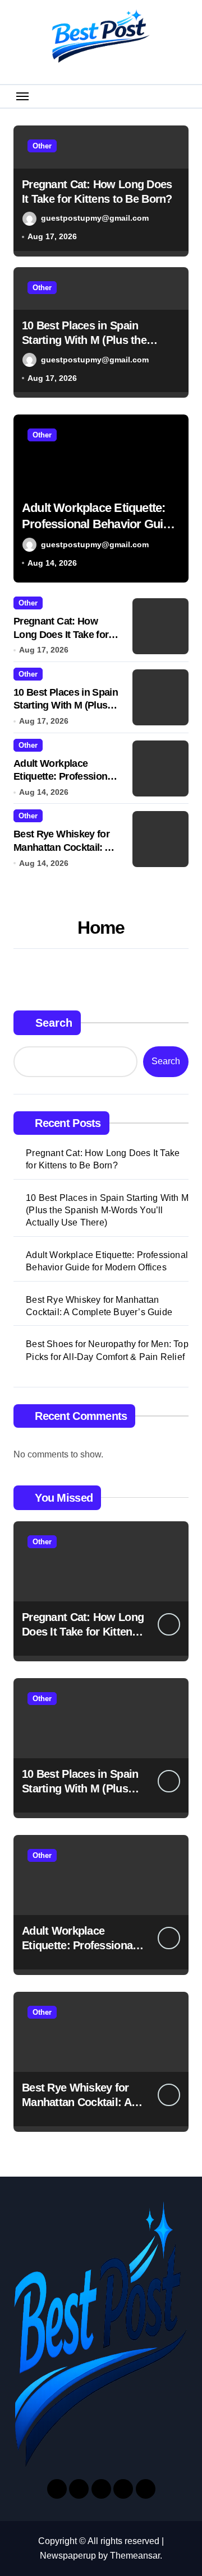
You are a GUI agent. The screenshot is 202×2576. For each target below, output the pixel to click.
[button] (177, 505)
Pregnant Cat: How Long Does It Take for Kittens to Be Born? (61, 634)
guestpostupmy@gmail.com (95, 218)
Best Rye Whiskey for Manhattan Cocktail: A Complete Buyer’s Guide (88, 524)
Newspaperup (68, 2556)
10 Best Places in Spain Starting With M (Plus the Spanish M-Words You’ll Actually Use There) (107, 1210)
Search (54, 1023)
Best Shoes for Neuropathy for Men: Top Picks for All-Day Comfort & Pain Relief (107, 1350)
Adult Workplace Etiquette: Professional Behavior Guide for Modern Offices (107, 1261)
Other (42, 146)
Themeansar (135, 2556)
